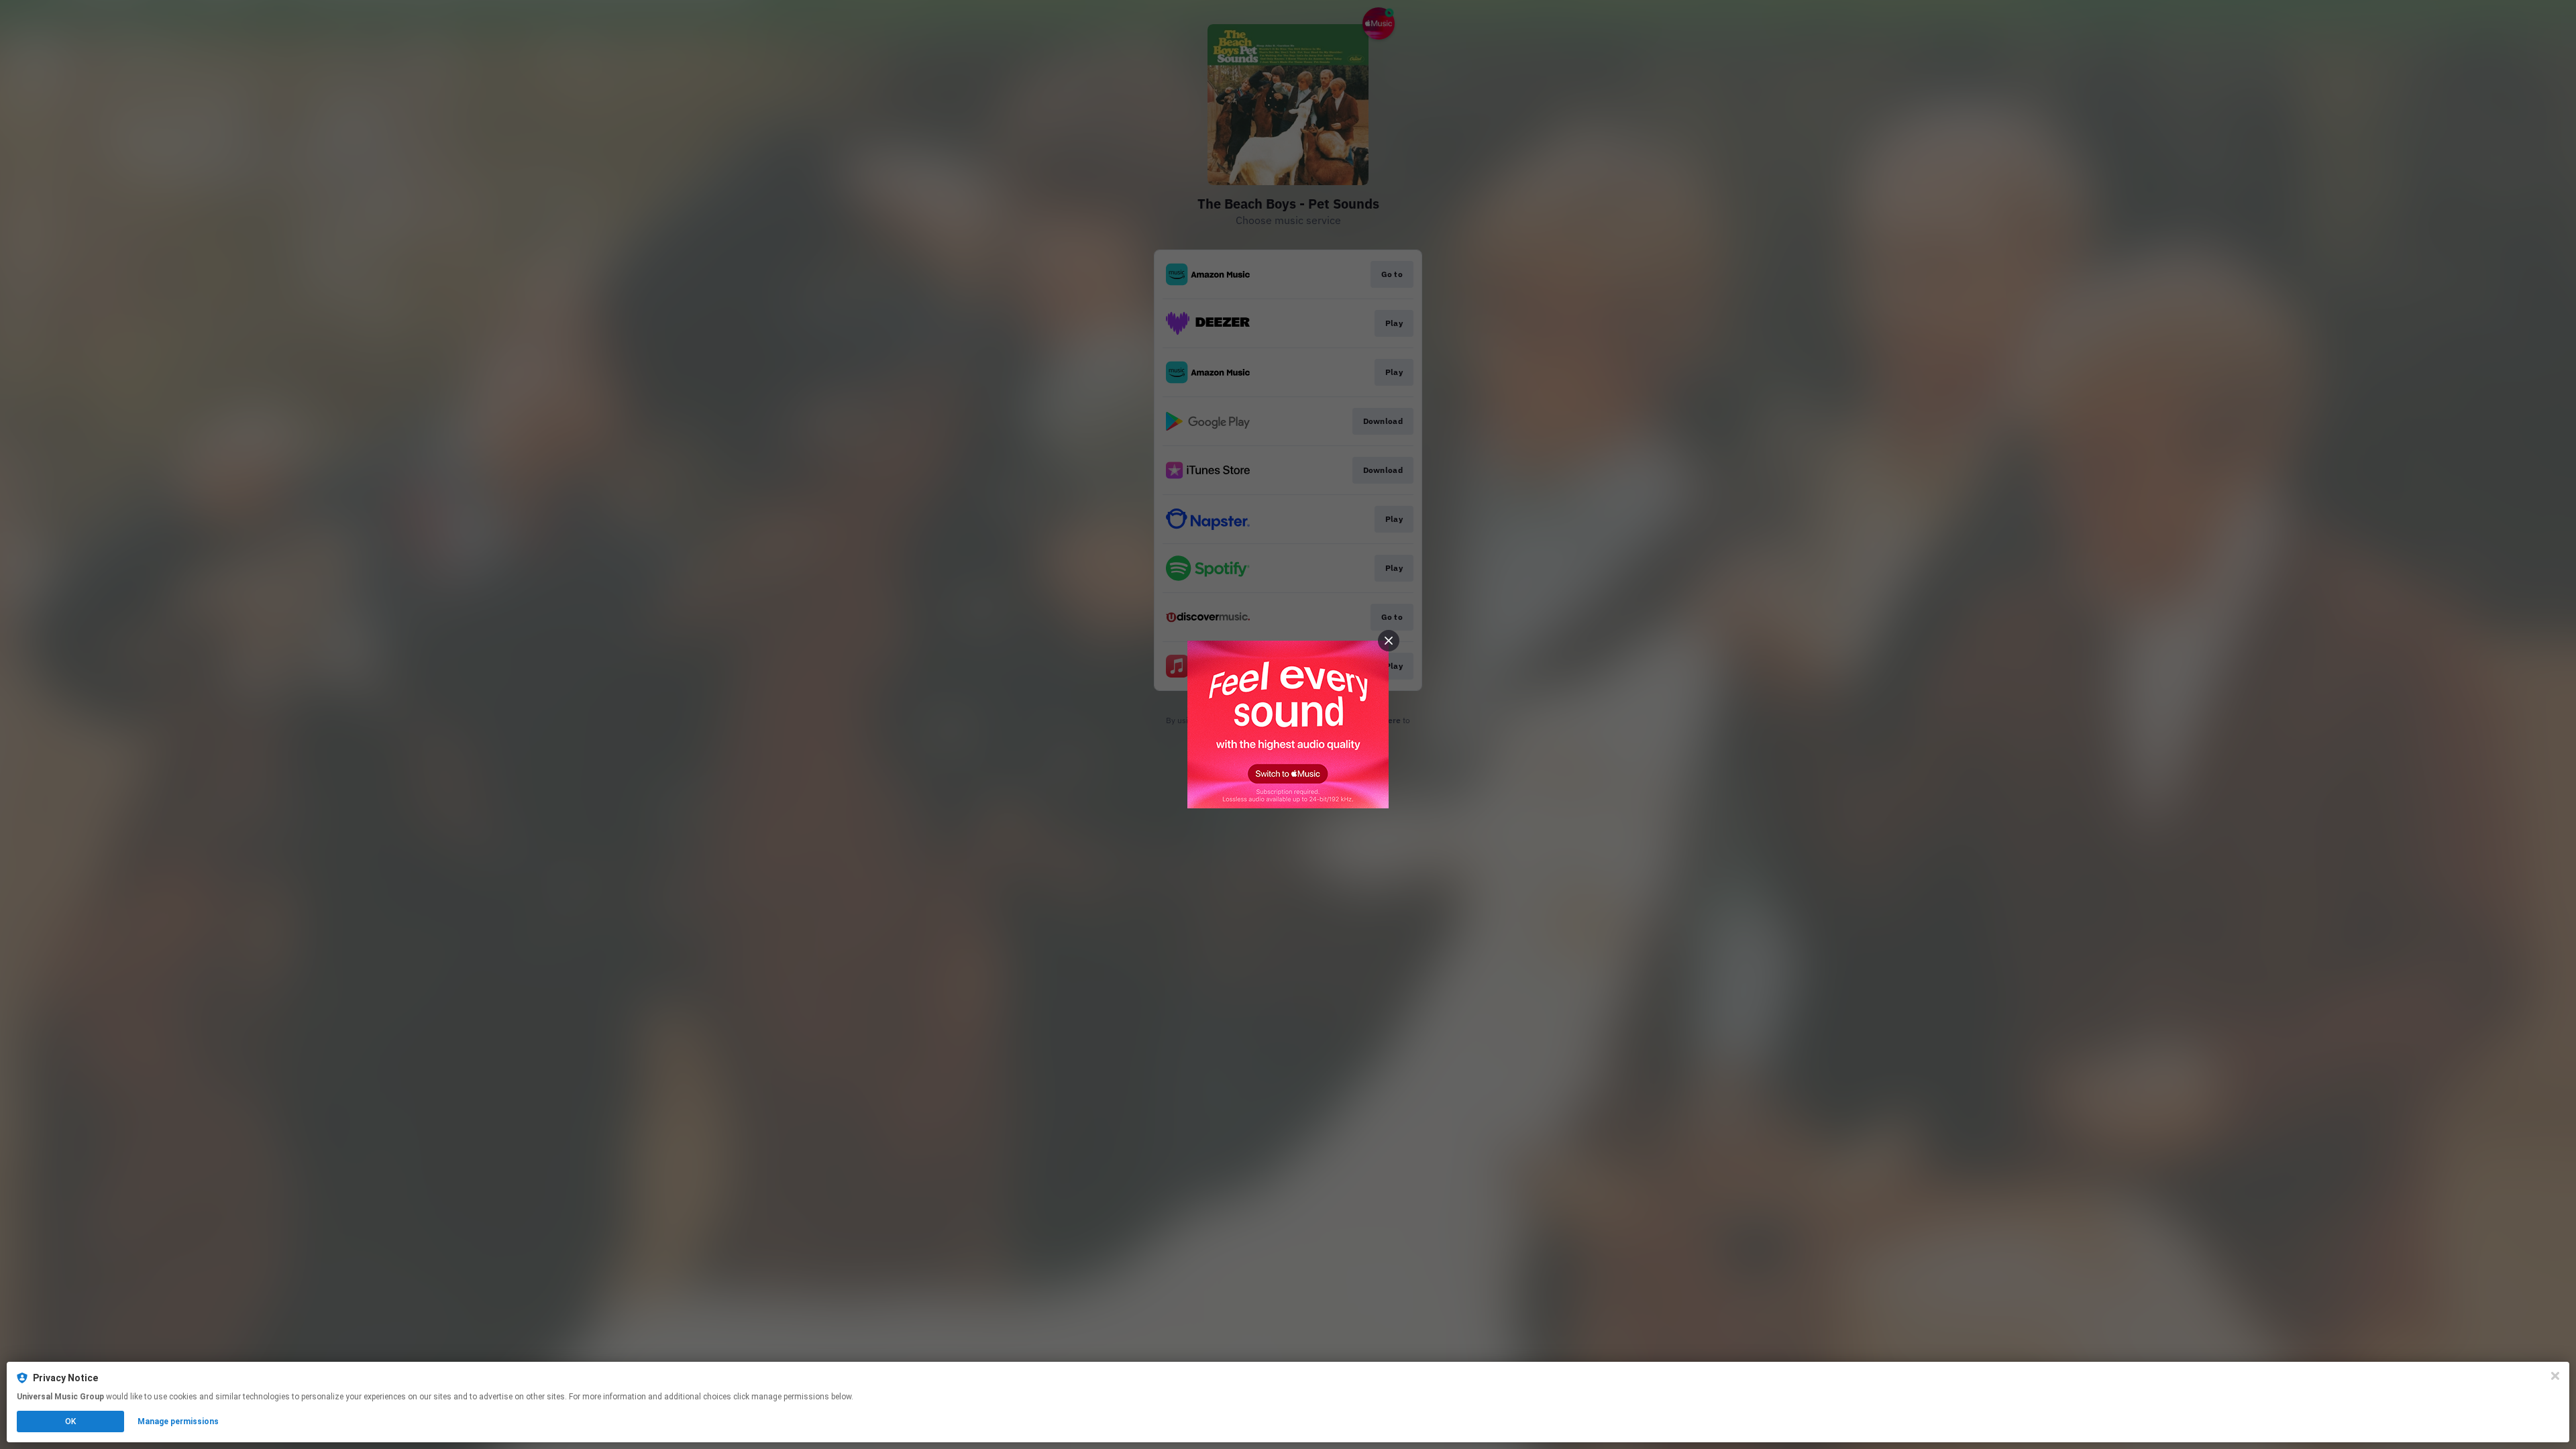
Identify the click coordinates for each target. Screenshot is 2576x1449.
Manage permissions (178, 1421)
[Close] (2555, 1376)
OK (70, 1421)
